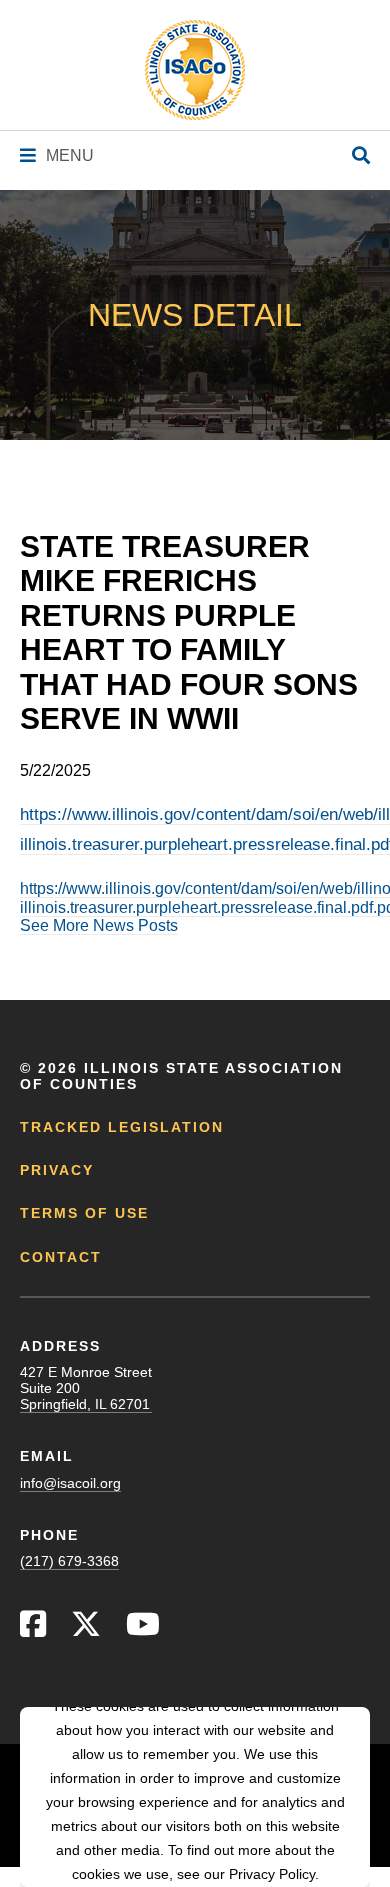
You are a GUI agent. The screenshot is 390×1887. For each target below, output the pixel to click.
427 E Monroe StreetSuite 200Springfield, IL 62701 (86, 1388)
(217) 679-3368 (69, 1561)
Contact (61, 1257)
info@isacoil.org (70, 1483)
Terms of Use (84, 1213)
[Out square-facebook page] (33, 1629)
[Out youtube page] (143, 1629)
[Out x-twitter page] (86, 1629)
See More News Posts (99, 925)
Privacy (57, 1170)
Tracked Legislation (122, 1127)
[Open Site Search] (361, 156)
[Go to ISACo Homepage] (195, 70)
